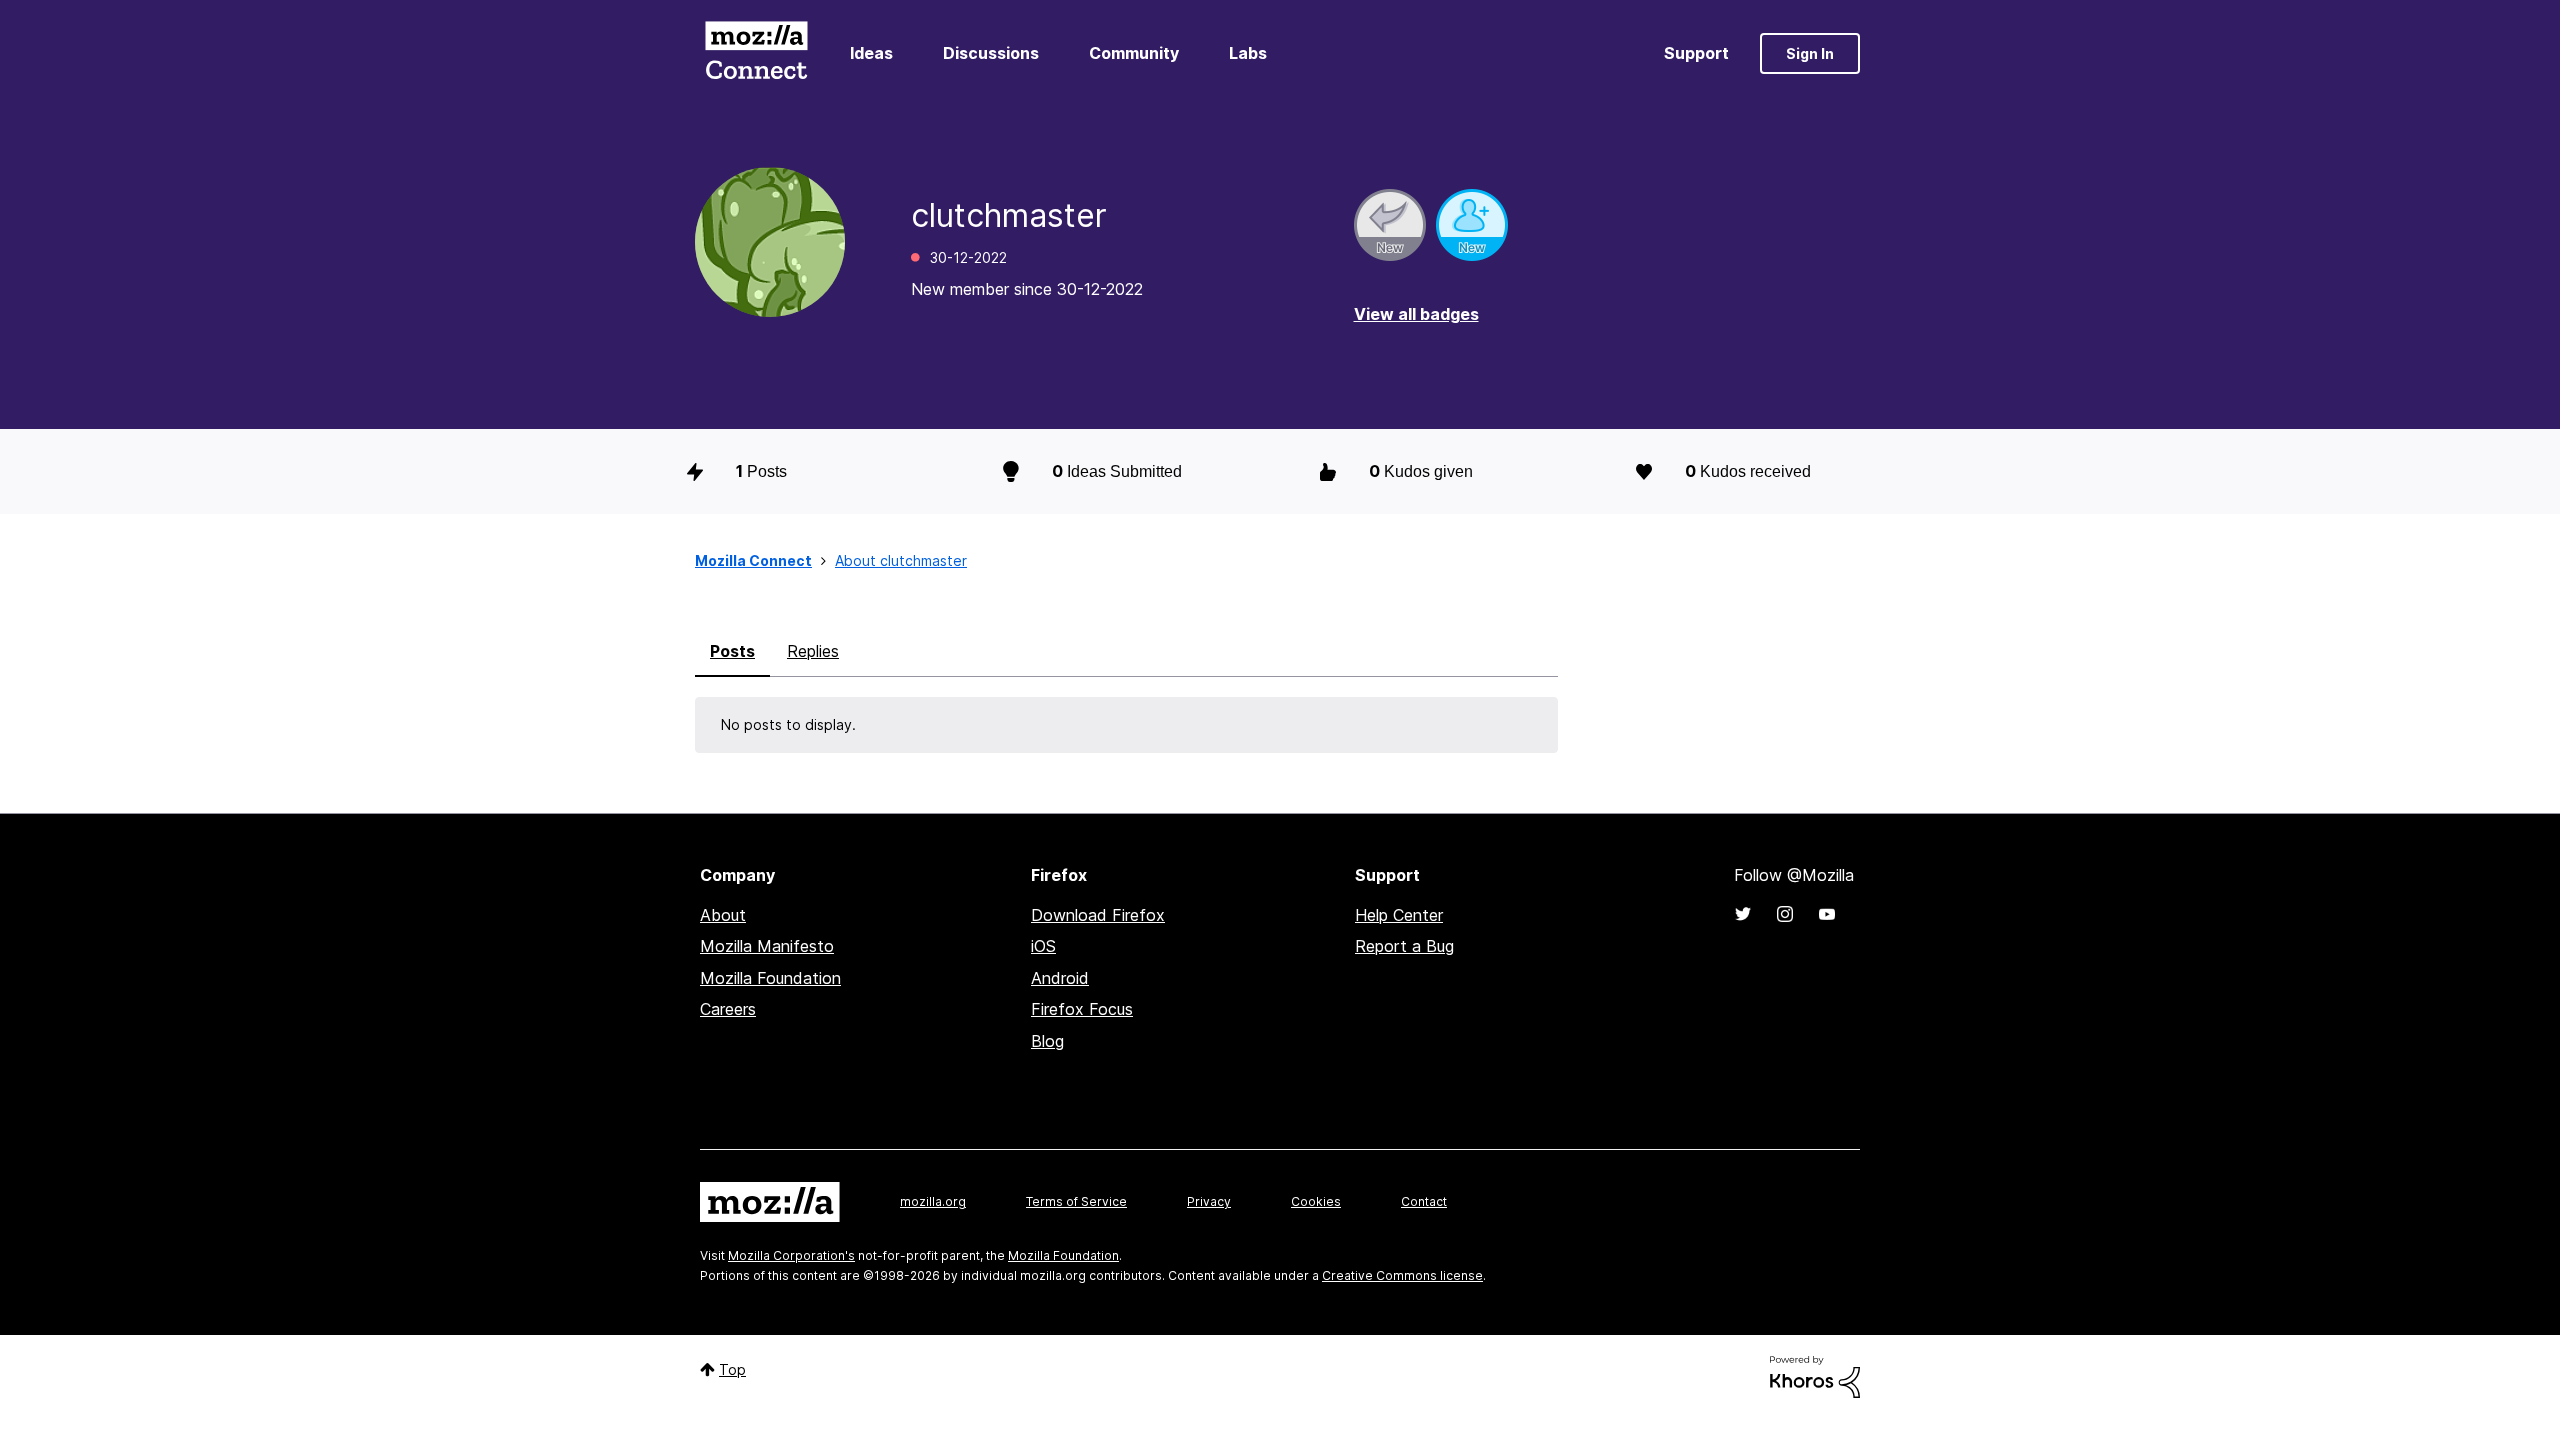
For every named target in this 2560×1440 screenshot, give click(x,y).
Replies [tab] (813, 651)
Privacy (1209, 1201)
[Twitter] (1743, 914)
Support (1696, 53)
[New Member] (1472, 225)
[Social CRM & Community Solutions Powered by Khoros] (1815, 1375)
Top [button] (732, 1369)
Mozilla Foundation (770, 978)
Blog (1047, 1041)
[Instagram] (1785, 914)
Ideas (871, 53)
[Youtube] (1827, 914)
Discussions (991, 53)
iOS (1043, 946)
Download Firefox (1098, 915)
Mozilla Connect (756, 53)
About (723, 915)
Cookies (1316, 1201)
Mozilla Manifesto (767, 946)
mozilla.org (933, 1201)
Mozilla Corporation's (791, 1255)
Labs (1248, 53)
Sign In (1810, 53)
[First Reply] (1390, 225)
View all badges (1416, 314)
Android (1060, 978)
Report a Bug (1404, 946)
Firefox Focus (1082, 1009)
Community (1134, 53)
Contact (1424, 1201)
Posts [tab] (732, 651)
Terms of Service (1076, 1201)
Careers (728, 1009)
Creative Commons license (1402, 1275)
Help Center (1399, 915)
